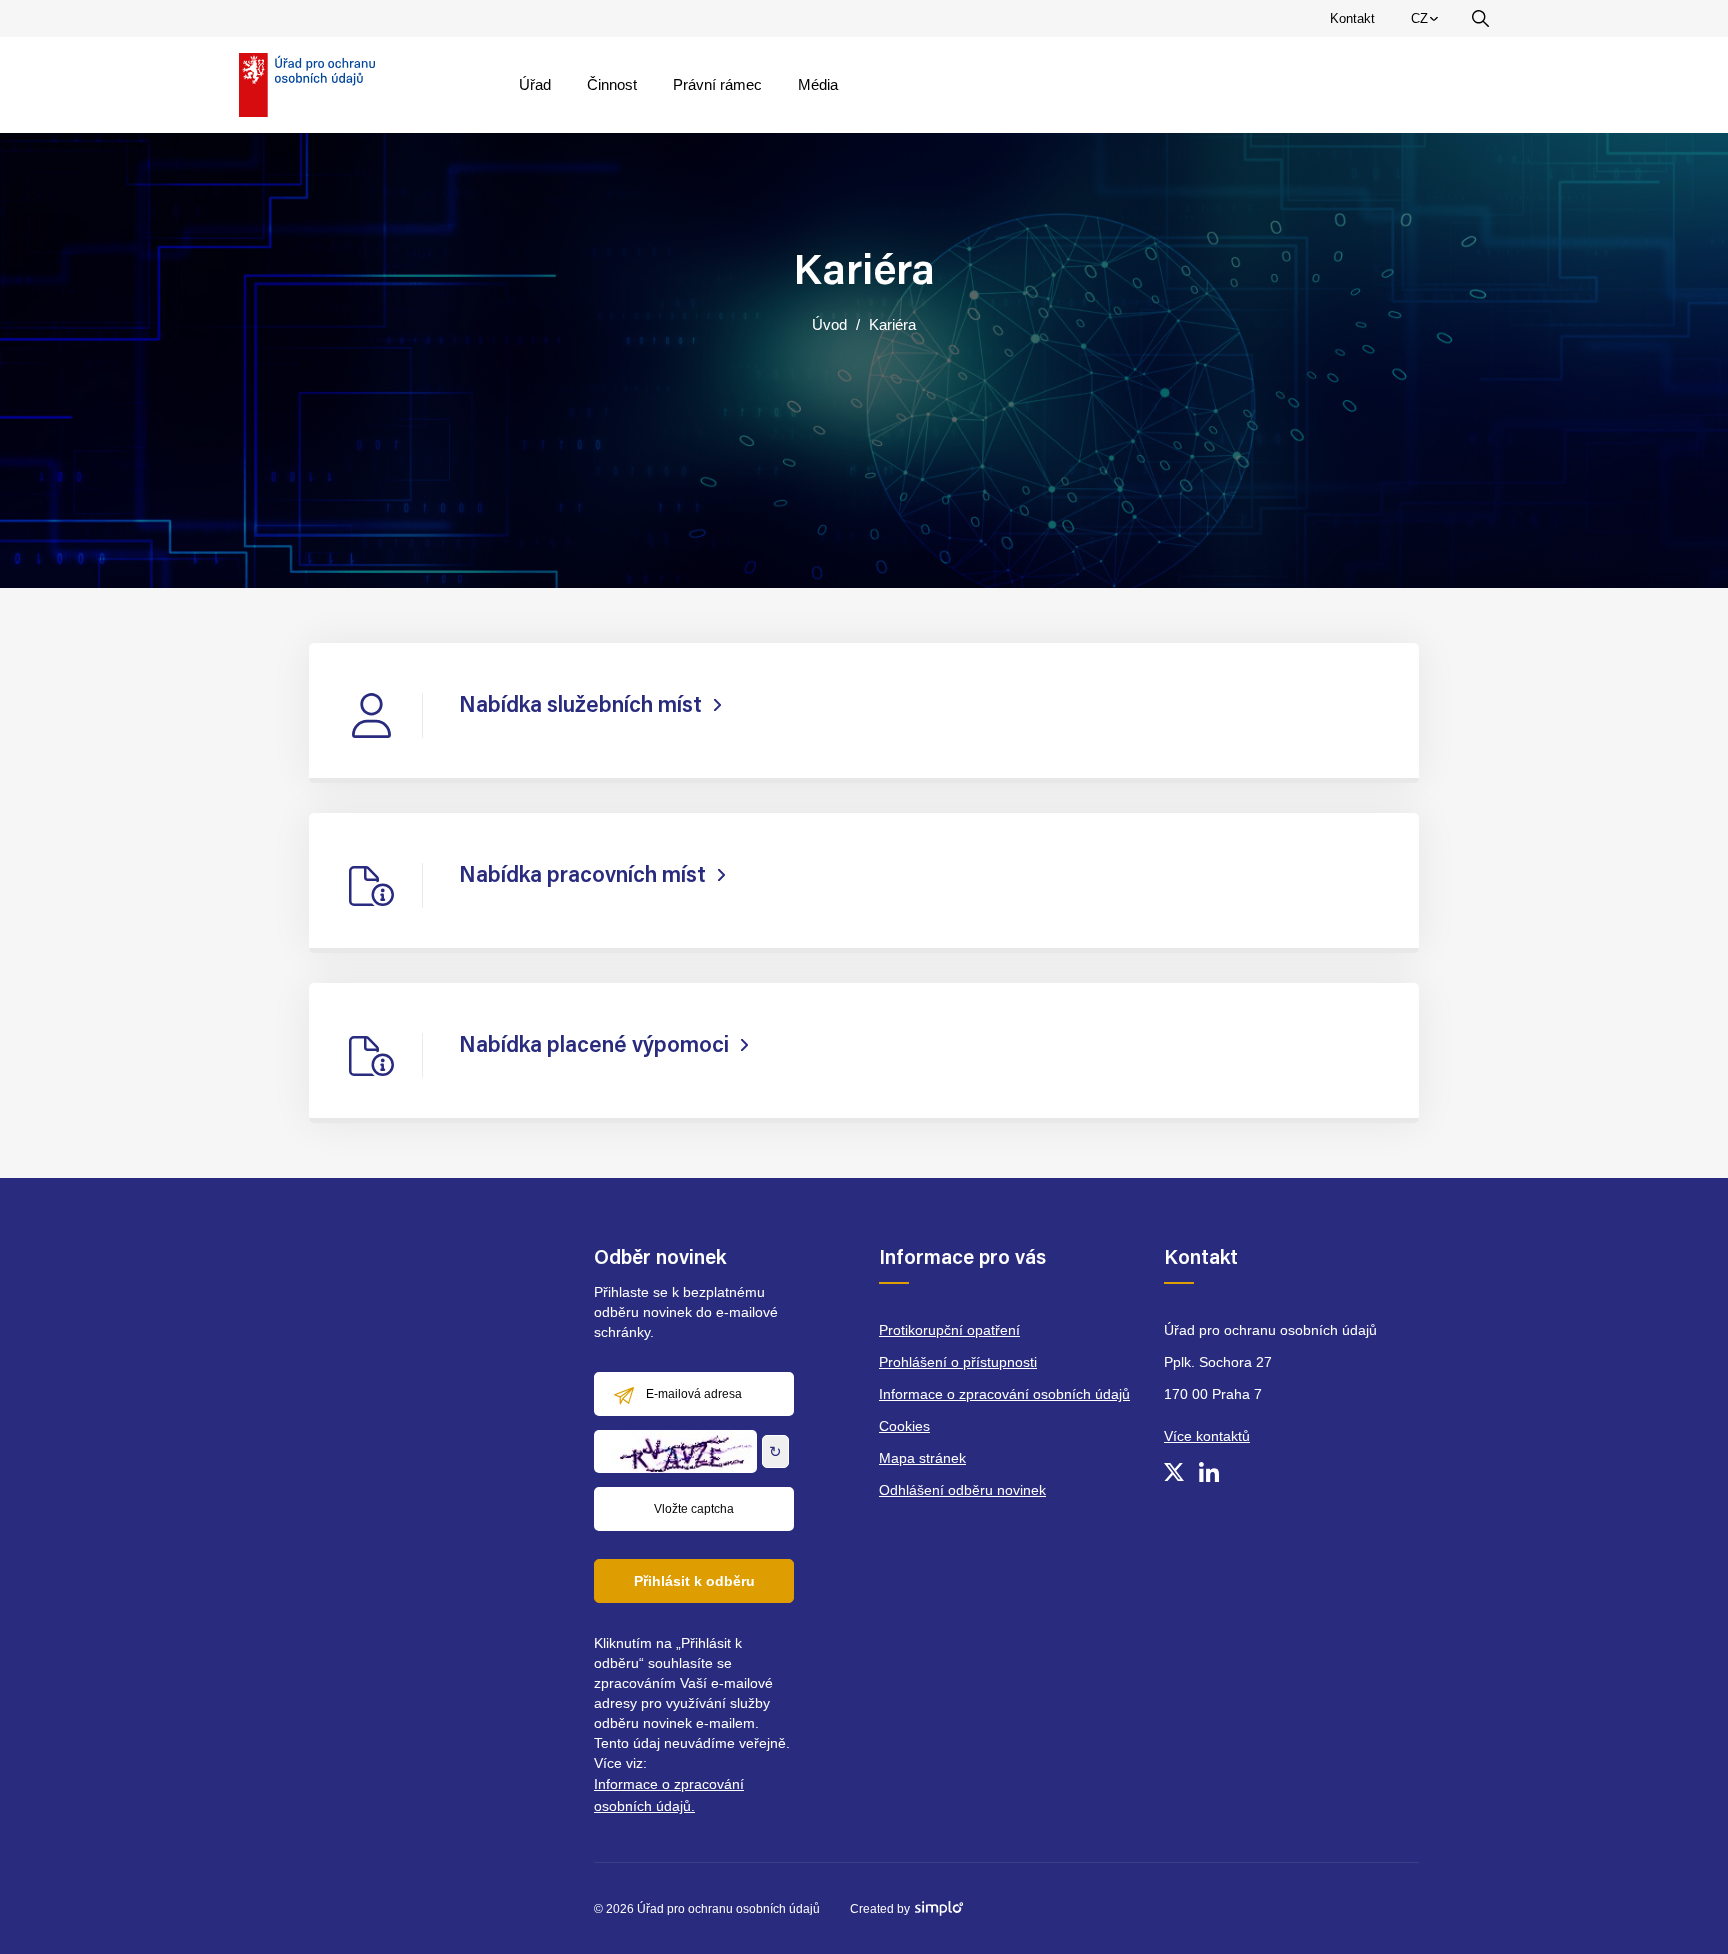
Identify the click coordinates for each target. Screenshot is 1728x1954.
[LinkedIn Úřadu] (1209, 1472)
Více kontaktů (1207, 1436)
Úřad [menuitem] (535, 84)
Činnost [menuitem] (612, 84)
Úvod (829, 324)
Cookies (904, 1426)
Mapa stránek (922, 1458)
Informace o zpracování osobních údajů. (669, 1795)
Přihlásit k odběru (694, 1581)
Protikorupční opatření (949, 1330)
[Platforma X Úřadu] (1174, 1472)
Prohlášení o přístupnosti (958, 1362)
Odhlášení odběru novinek (962, 1490)
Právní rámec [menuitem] (717, 84)
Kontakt (1352, 18)
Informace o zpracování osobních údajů (1004, 1394)
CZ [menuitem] (1428, 23)
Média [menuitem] (818, 84)
